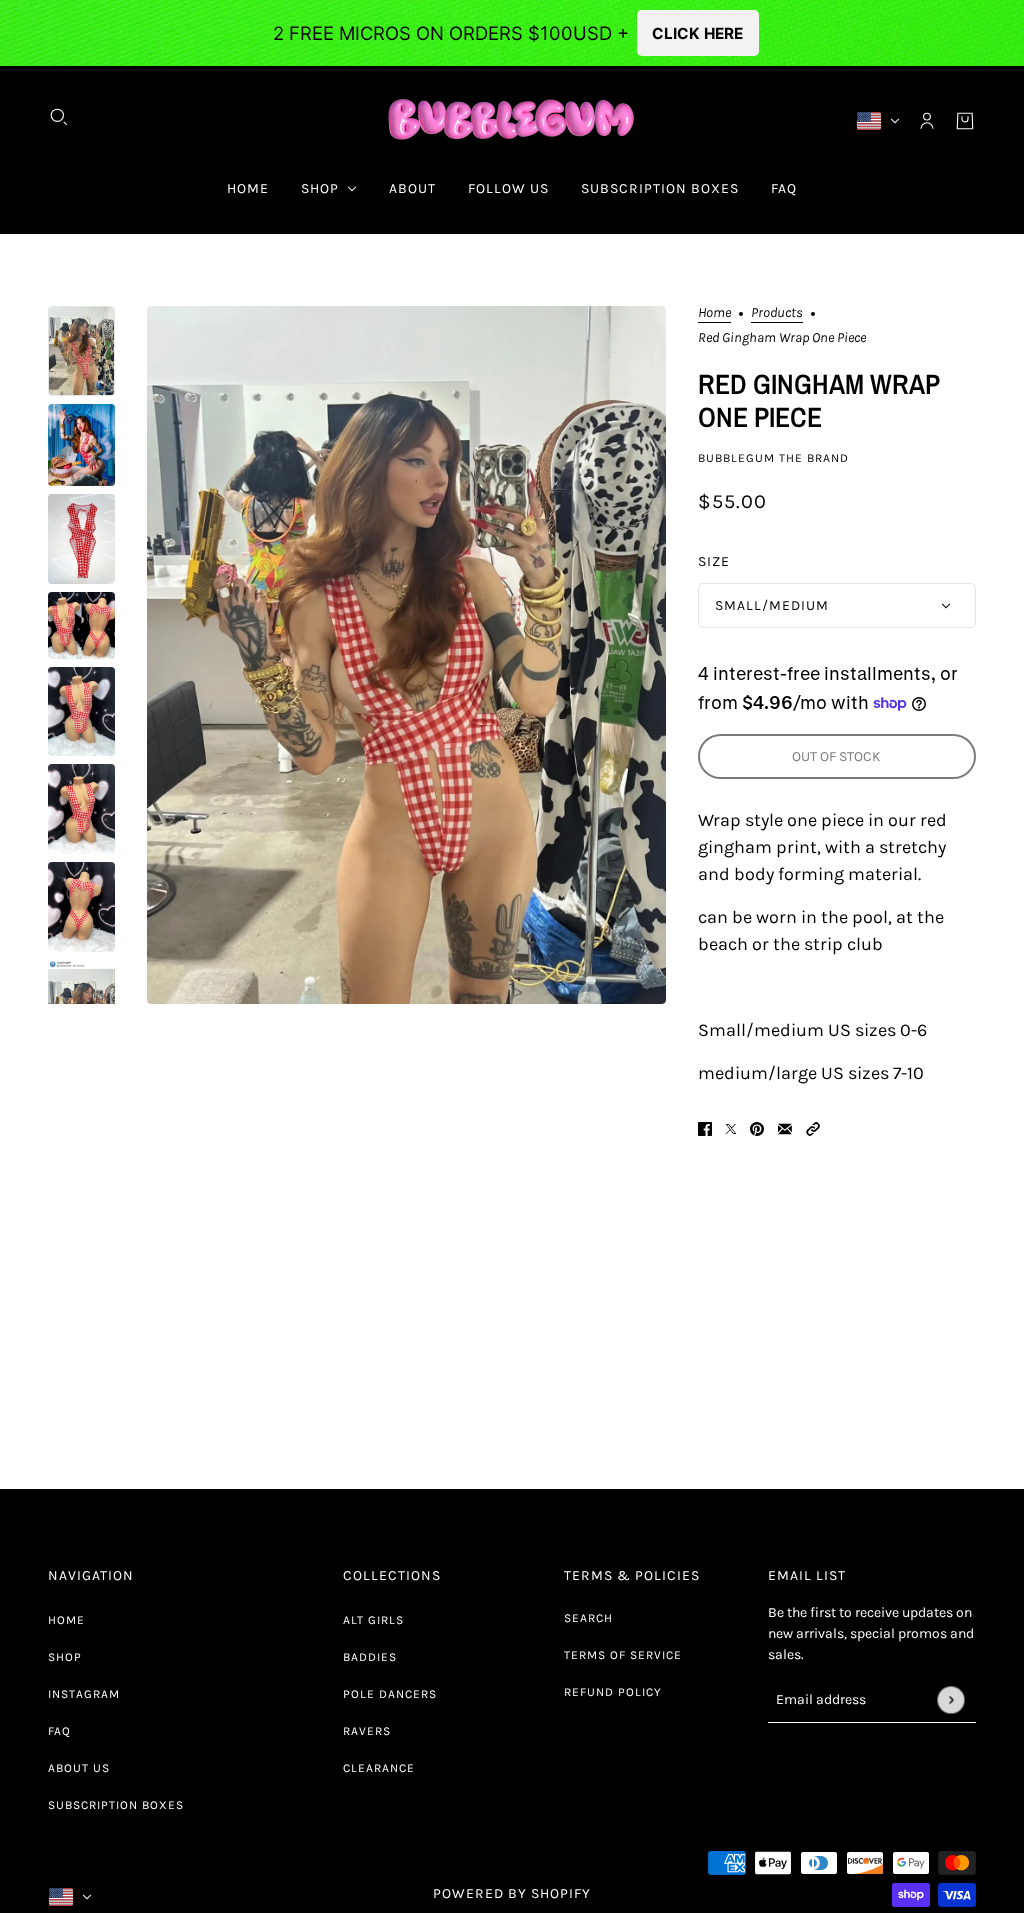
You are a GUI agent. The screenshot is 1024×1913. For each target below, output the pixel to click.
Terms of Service (623, 1655)
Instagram (84, 1694)
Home (714, 313)
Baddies (370, 1657)
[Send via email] (785, 1127)
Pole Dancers (390, 1694)
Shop (65, 1657)
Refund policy (613, 1692)
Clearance (379, 1768)
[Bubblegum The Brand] (512, 120)
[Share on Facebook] (705, 1127)
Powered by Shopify (512, 1893)
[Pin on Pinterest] (757, 1127)
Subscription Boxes (116, 1805)
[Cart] (965, 121)
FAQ (59, 1731)
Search (588, 1618)
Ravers (367, 1731)
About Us (79, 1768)
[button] (813, 1127)
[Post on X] (731, 1127)
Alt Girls (373, 1620)
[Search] (59, 117)
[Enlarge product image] (406, 655)
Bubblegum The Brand (773, 458)
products (777, 313)
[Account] (927, 121)
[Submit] (950, 1699)
